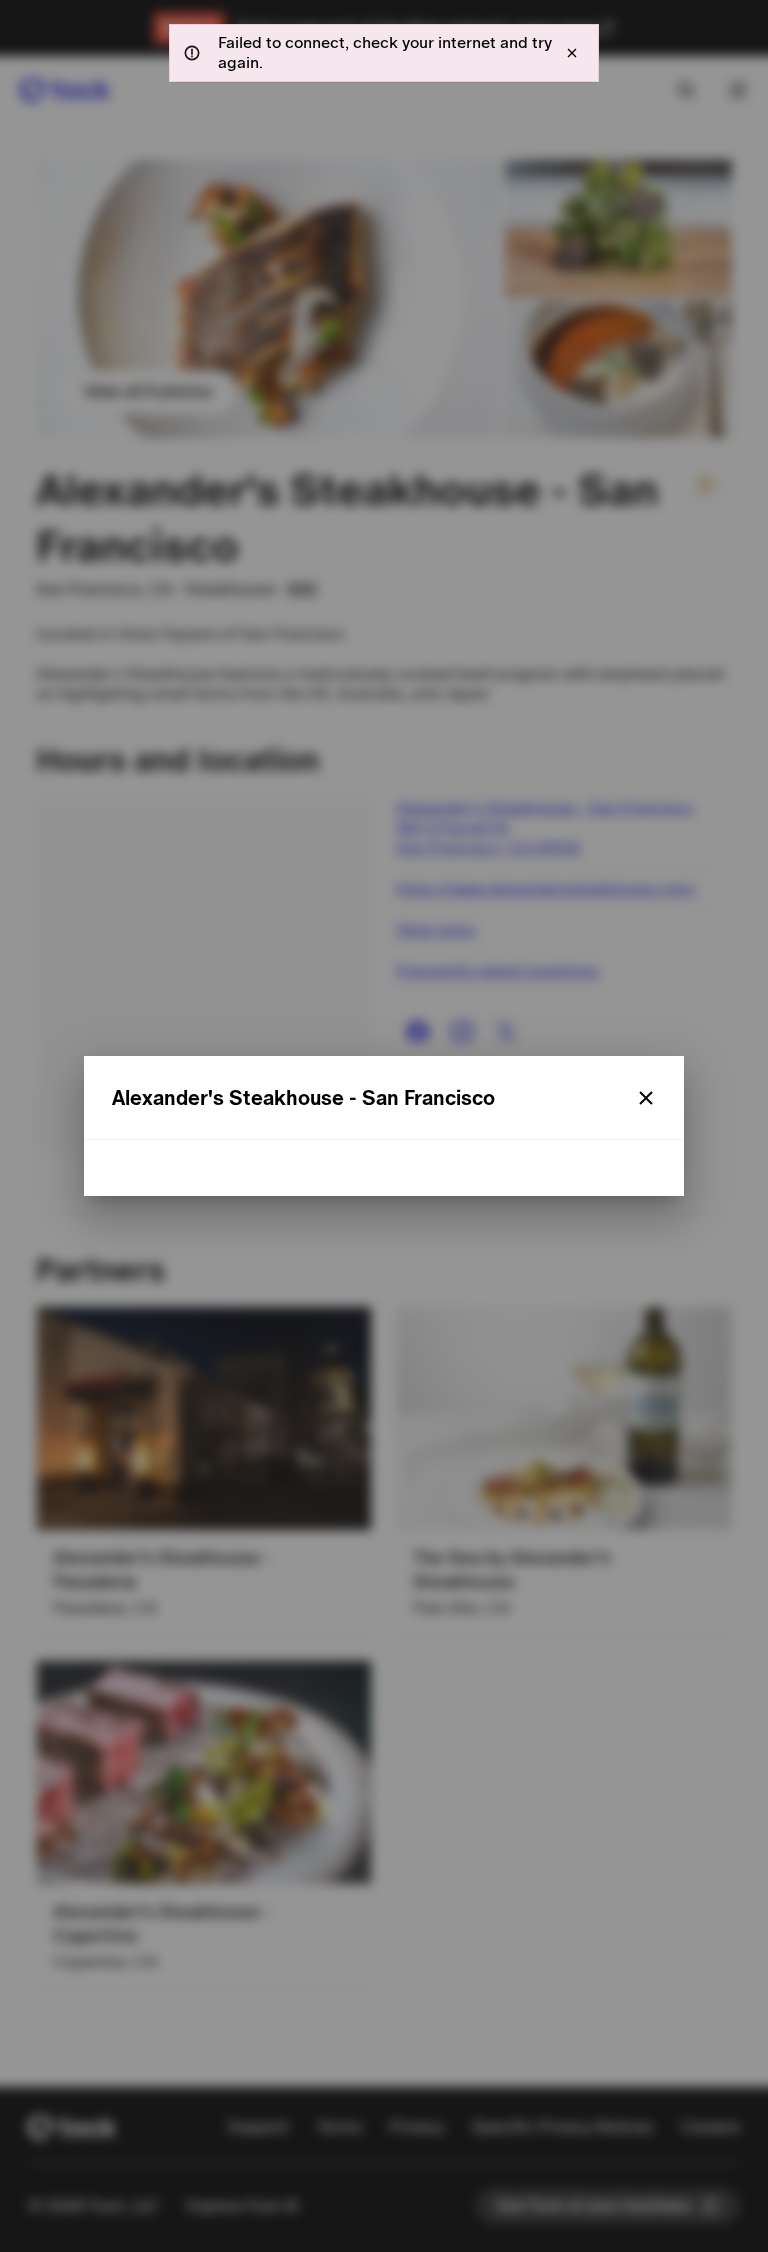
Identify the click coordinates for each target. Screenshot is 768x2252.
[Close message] (572, 53)
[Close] (646, 1098)
